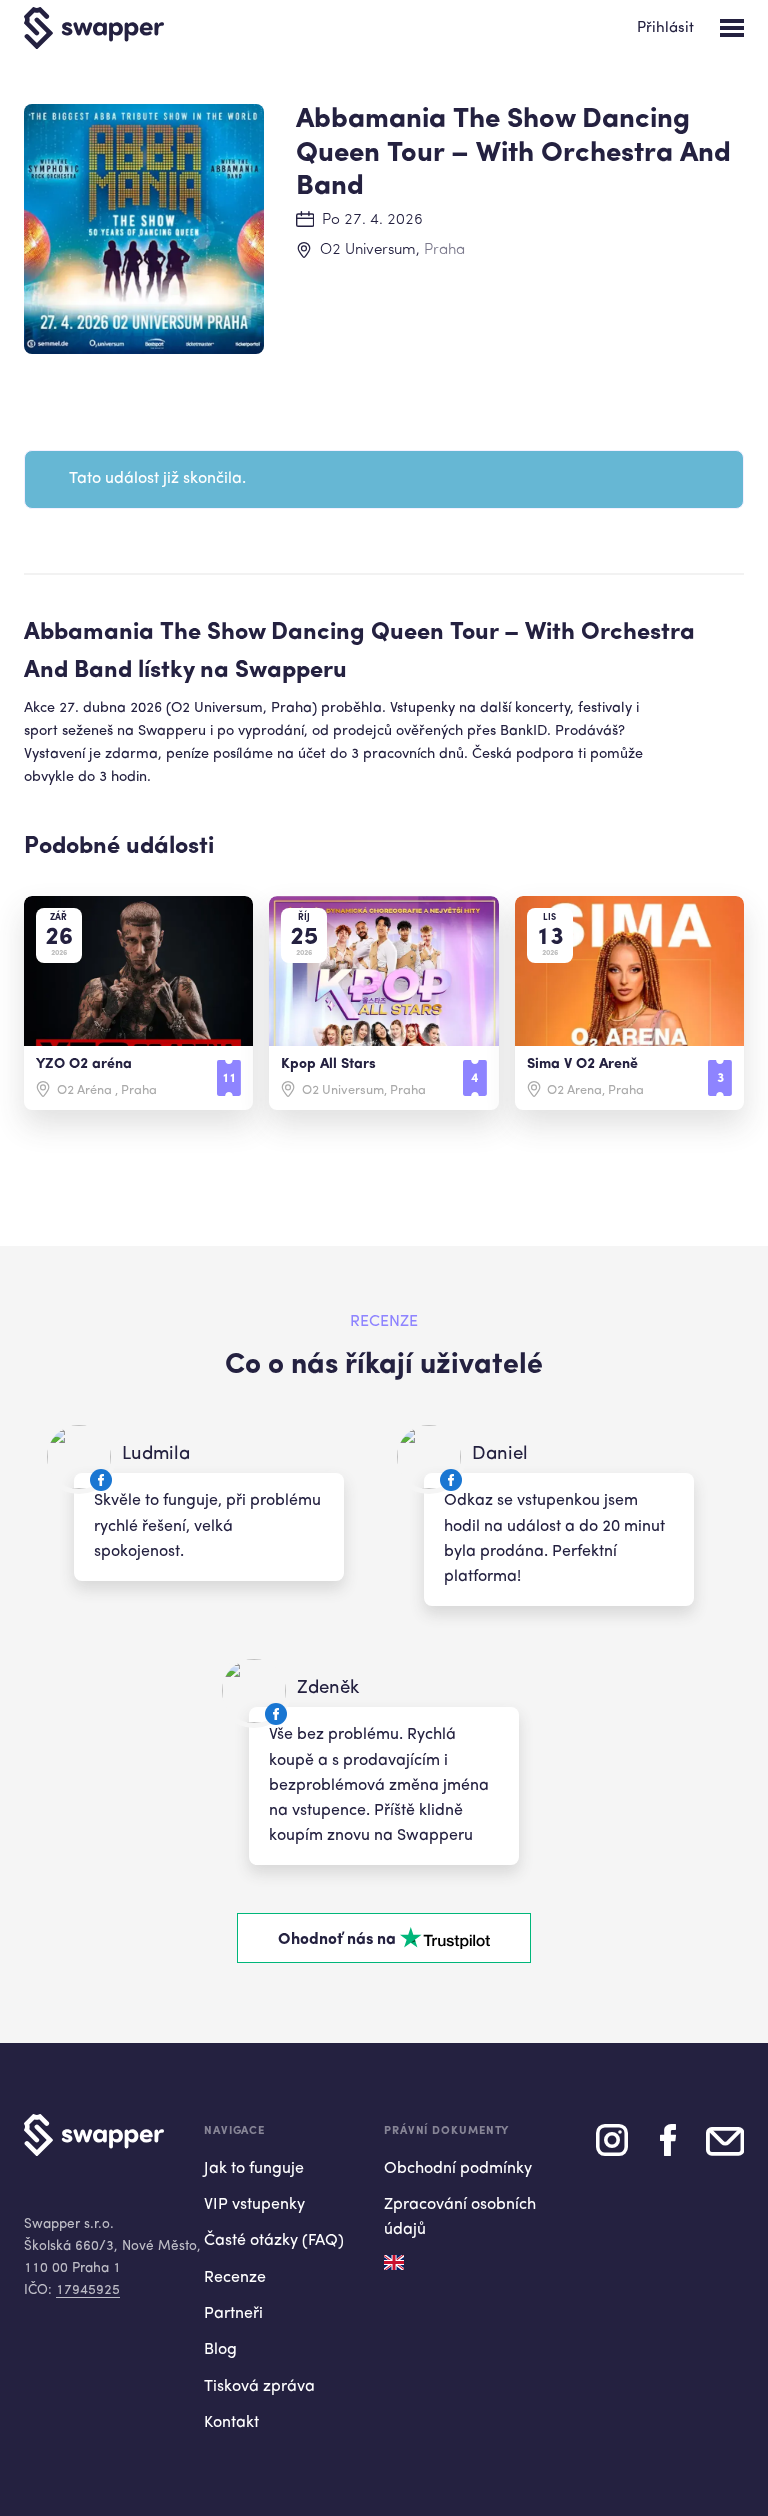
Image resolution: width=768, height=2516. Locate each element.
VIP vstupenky (254, 2205)
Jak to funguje (254, 2169)
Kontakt (231, 2423)
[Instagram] (612, 2148)
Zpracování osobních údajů (460, 2217)
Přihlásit (665, 28)
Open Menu (732, 28)
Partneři (233, 2314)
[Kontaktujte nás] (725, 2148)
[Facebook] (668, 2148)
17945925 (88, 2290)
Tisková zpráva (259, 2387)
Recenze (235, 2278)
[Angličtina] (394, 2262)
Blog (220, 2350)
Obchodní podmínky (458, 2169)
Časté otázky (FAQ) (274, 2241)
